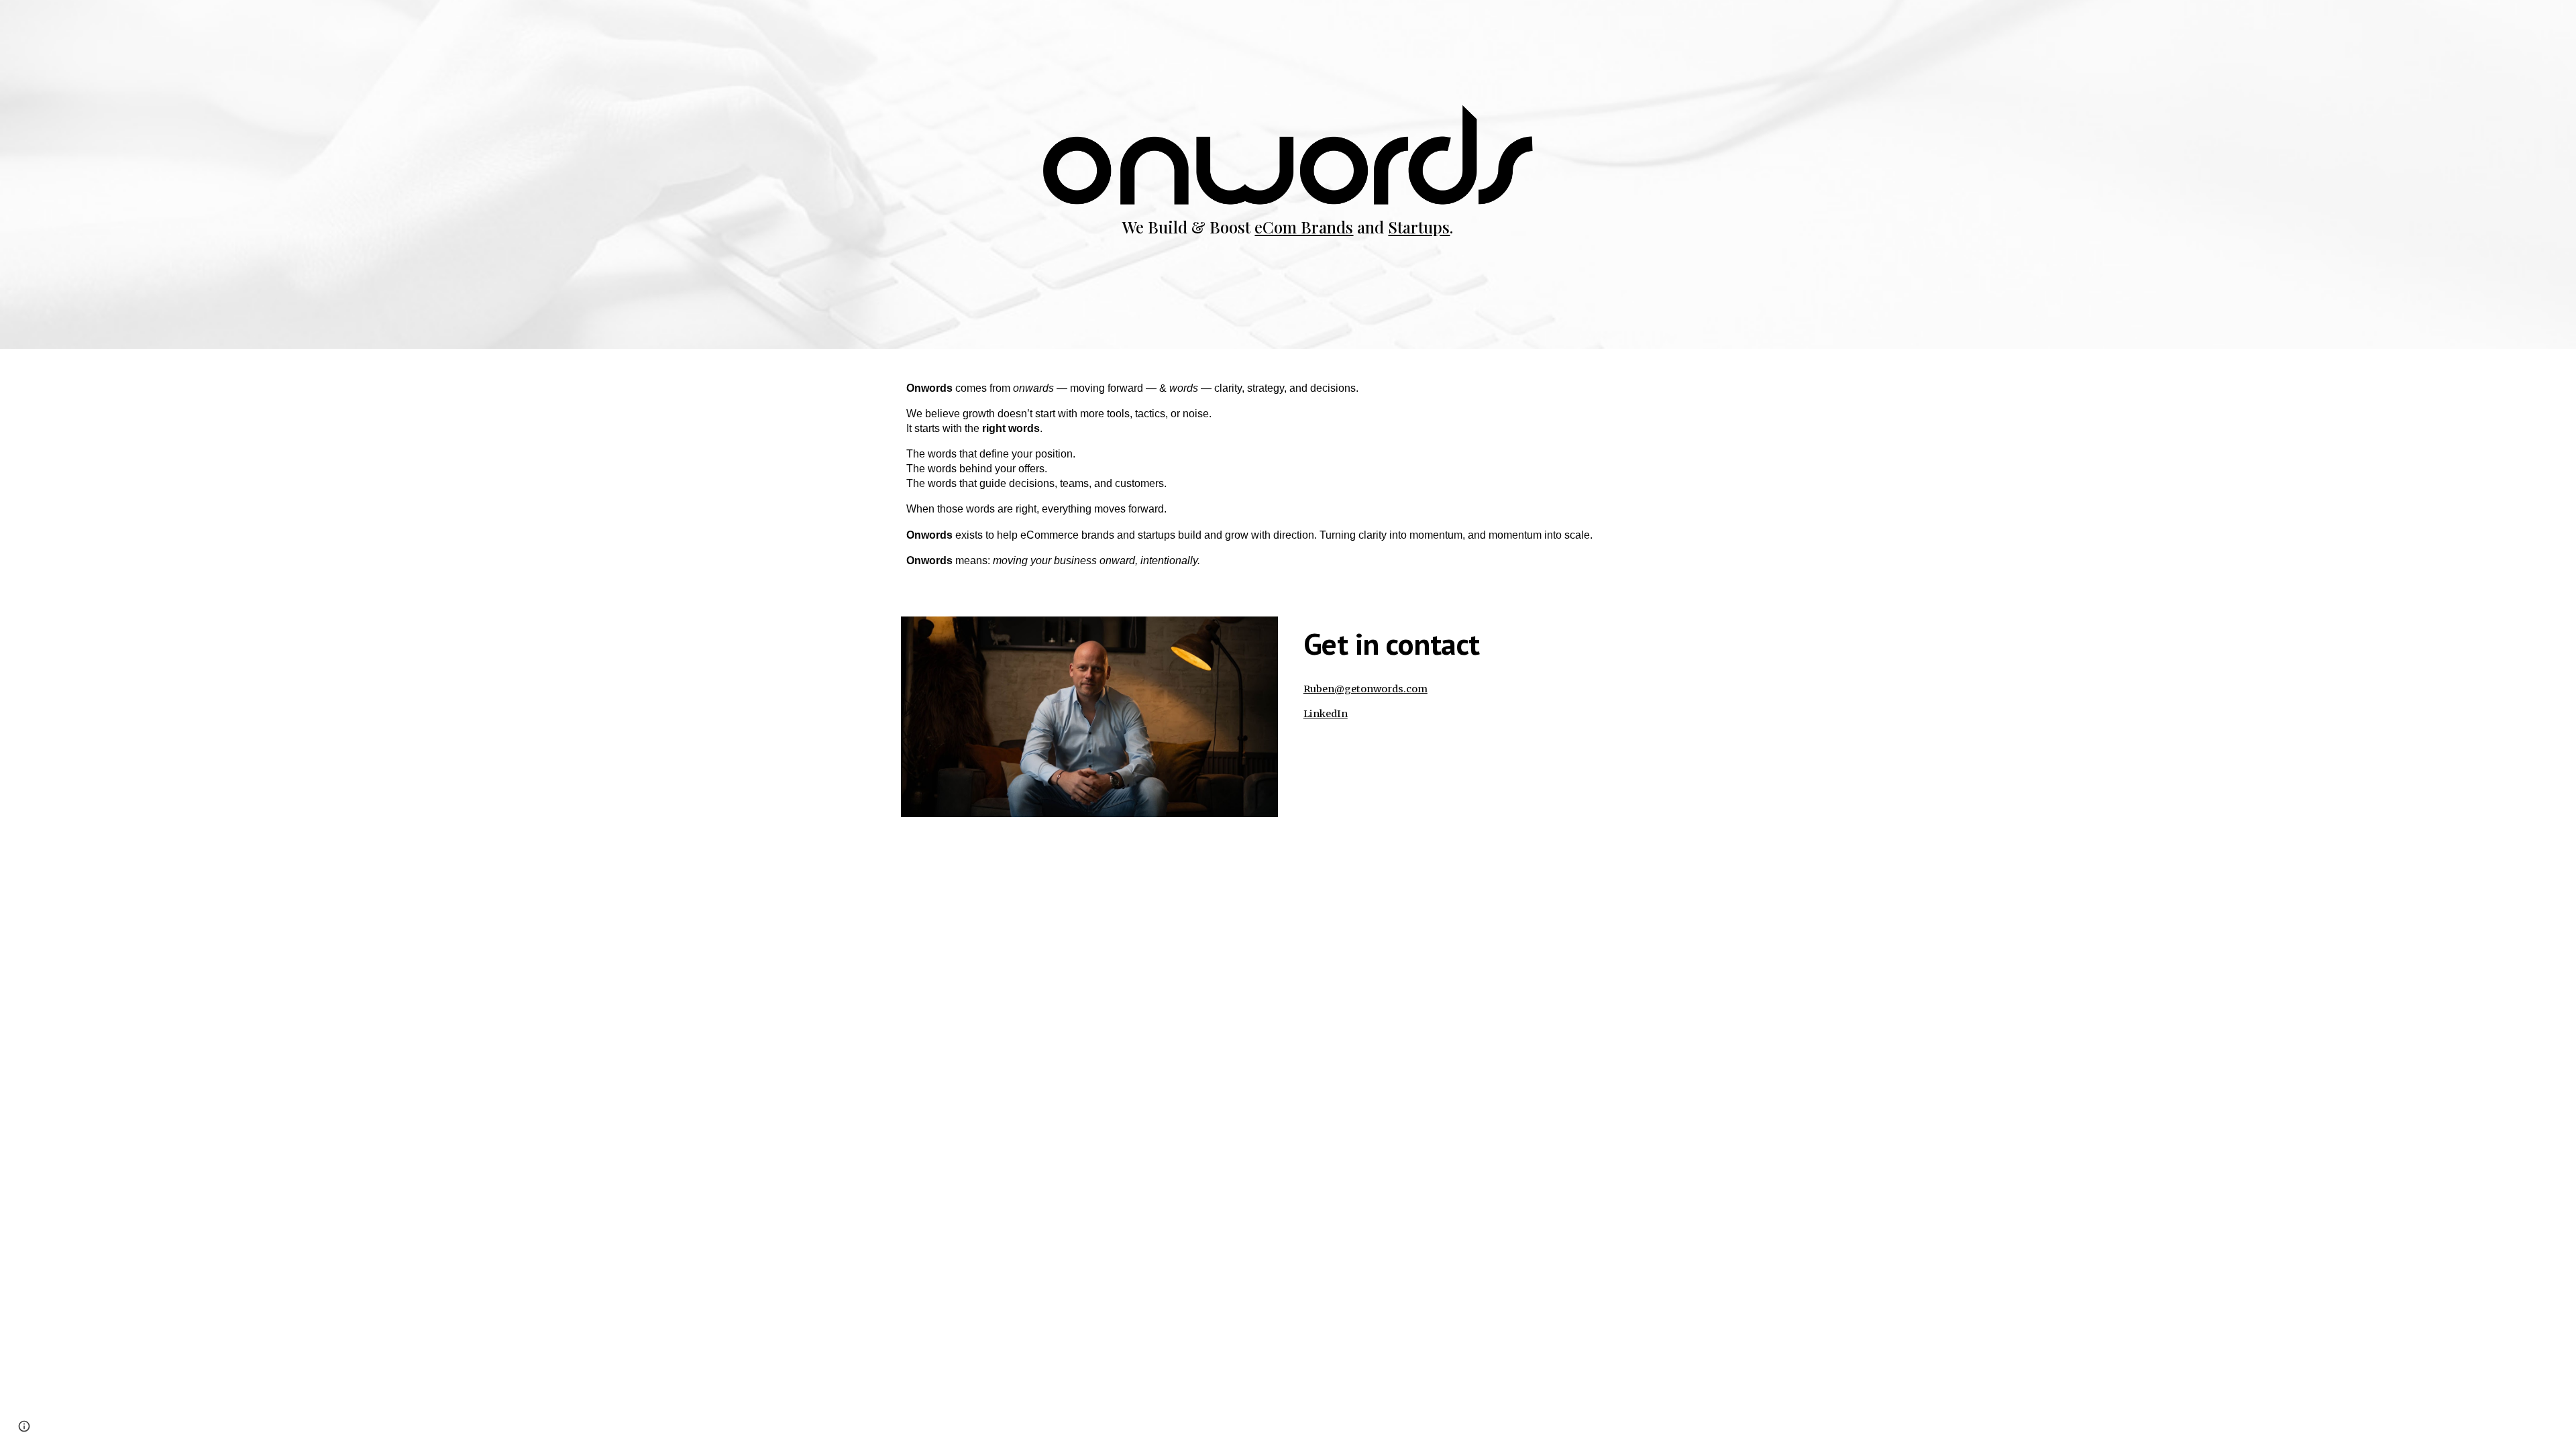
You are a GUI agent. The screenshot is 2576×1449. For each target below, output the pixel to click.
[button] (24, 1426)
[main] (1288, 227)
